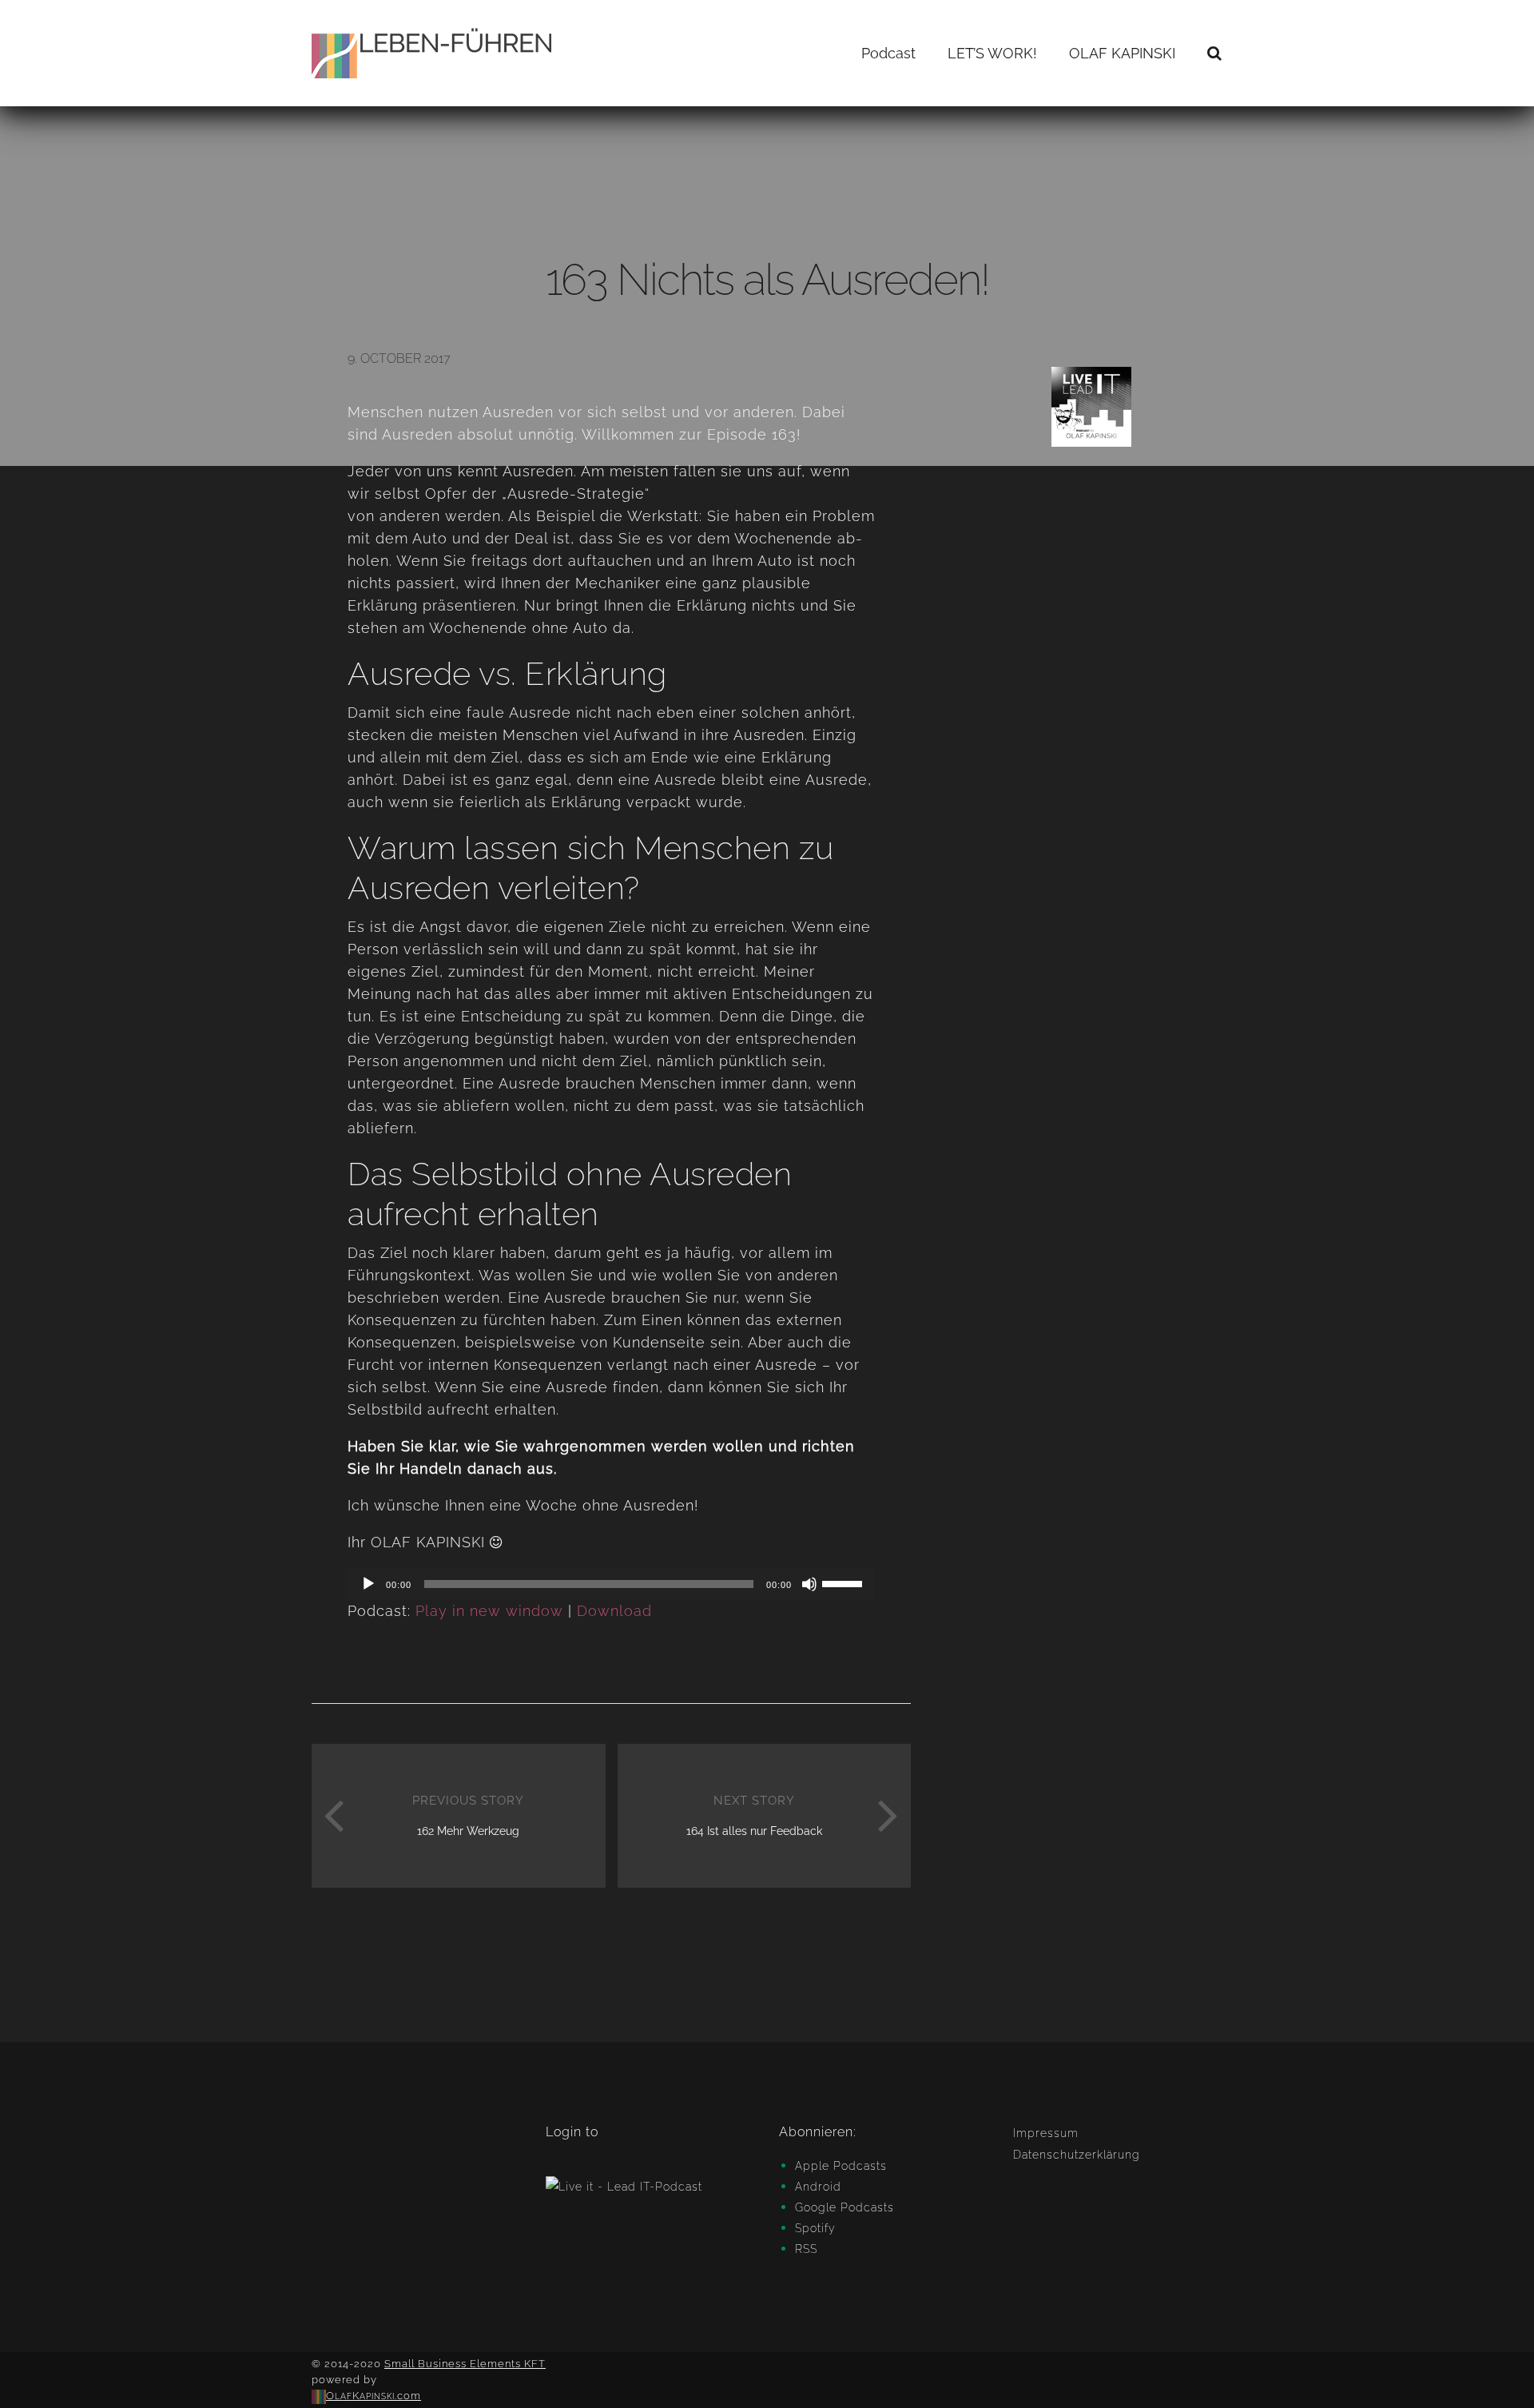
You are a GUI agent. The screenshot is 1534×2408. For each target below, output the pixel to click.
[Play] (368, 1584)
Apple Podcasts (841, 2166)
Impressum (1046, 2133)
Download (614, 1611)
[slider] (844, 1582)
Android (818, 2187)
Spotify (815, 2228)
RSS (806, 2249)
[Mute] (809, 1584)
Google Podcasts (844, 2207)
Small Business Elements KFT (465, 2364)
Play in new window (489, 1611)
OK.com (374, 2396)
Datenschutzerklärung (1077, 2155)
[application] (611, 1584)
